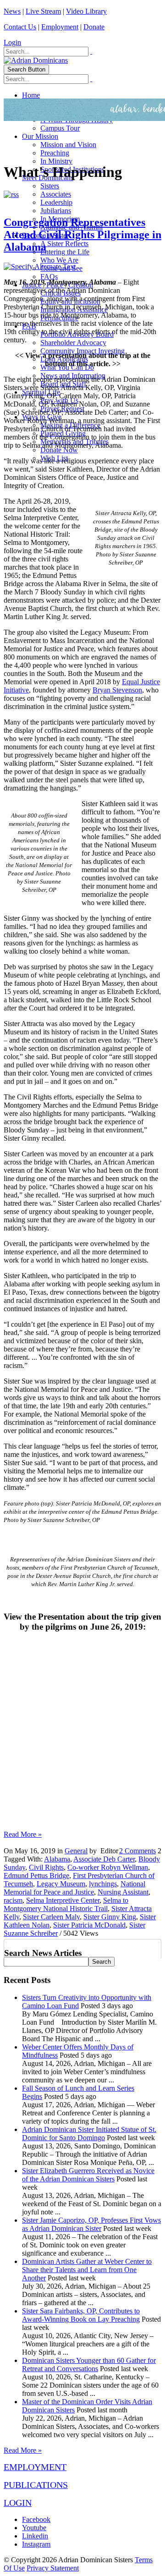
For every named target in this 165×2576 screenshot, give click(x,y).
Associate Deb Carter (104, 1859)
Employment (60, 27)
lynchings (103, 1884)
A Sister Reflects (64, 244)
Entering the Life (65, 252)
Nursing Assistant (123, 1892)
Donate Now (59, 450)
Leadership (56, 202)
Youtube (34, 2528)
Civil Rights (46, 1867)
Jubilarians (56, 211)
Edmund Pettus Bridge (36, 1876)
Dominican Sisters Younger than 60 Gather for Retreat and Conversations (89, 2365)
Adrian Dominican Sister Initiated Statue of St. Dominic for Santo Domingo (89, 2134)
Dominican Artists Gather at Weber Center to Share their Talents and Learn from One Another (87, 2270)
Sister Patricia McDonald (89, 1925)
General (76, 1851)
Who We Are (59, 260)
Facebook (36, 2519)
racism (13, 1900)
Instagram (36, 2544)
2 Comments (137, 1851)
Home (31, 95)
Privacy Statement (53, 2568)
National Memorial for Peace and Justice (74, 1888)
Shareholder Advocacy (73, 343)
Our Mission (40, 136)
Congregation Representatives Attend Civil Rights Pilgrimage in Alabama (82, 235)
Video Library (86, 11)
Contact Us (20, 27)
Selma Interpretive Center (63, 1900)
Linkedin (35, 2536)
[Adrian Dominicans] (36, 60)
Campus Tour (60, 128)
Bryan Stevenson (117, 690)
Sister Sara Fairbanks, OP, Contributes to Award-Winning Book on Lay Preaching (81, 2315)
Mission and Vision (68, 145)
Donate (94, 27)
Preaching (55, 153)
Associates (56, 194)
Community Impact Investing (82, 351)
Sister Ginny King (110, 1917)
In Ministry (56, 161)
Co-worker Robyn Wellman (108, 1867)
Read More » (23, 1834)
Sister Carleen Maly (51, 1917)
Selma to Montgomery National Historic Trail (66, 1904)
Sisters (50, 186)
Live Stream (43, 11)
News (12, 11)
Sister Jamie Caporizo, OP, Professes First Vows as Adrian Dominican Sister (91, 2224)
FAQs (49, 277)
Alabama (57, 1859)
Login (12, 42)
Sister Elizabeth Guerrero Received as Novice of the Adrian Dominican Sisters (88, 2175)
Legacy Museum (61, 1884)
